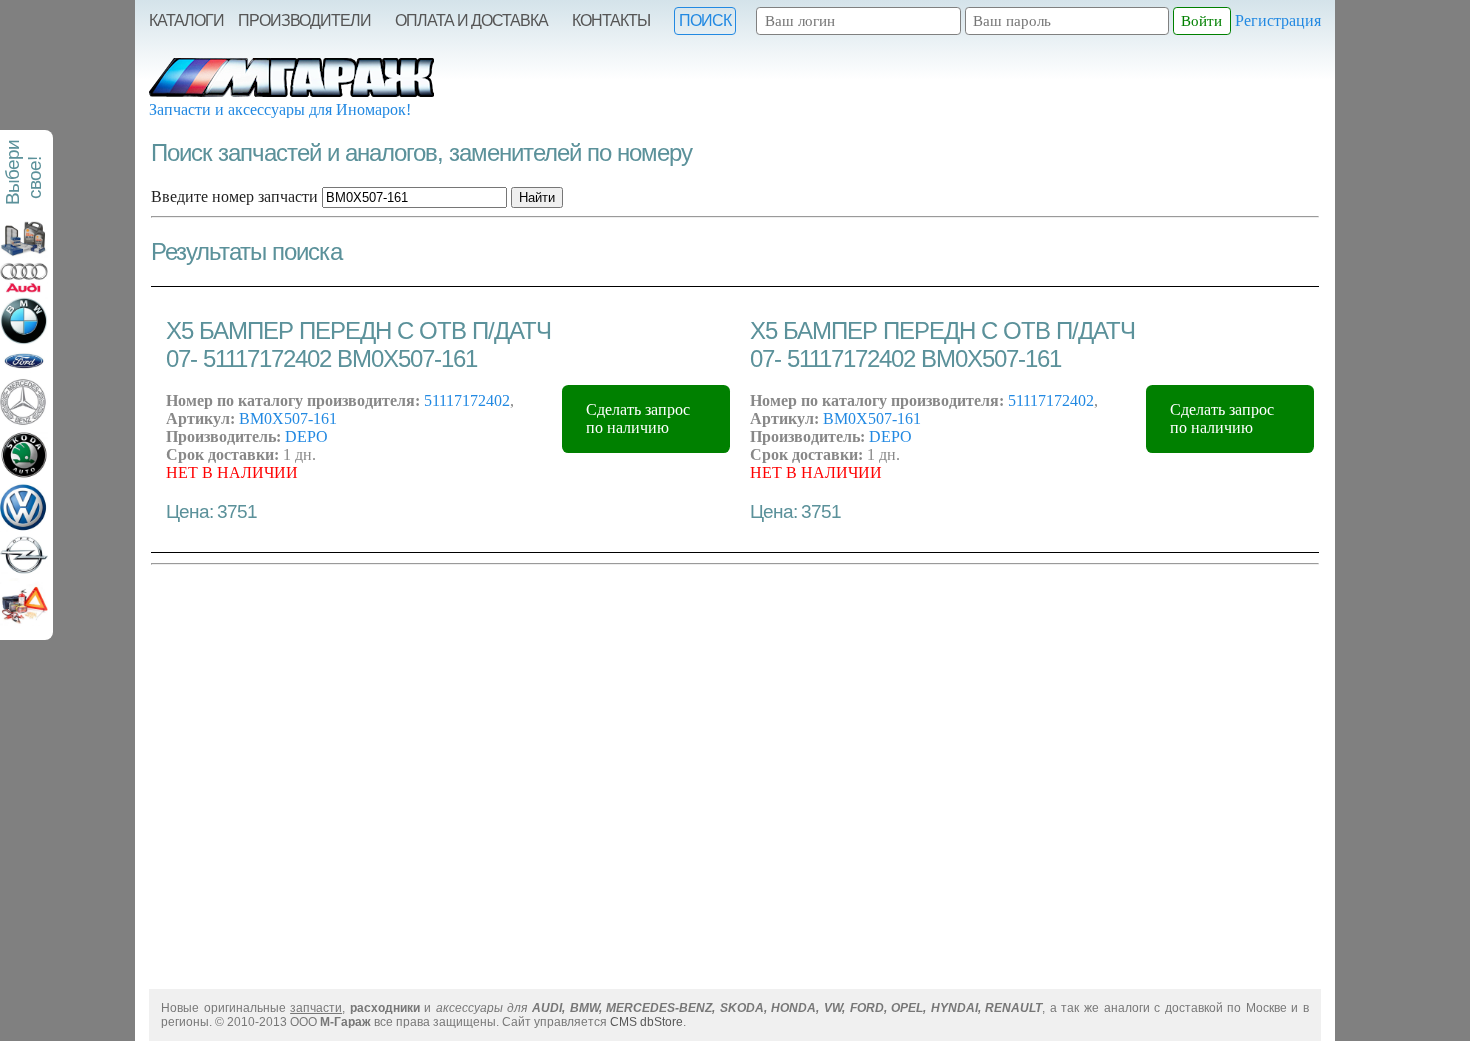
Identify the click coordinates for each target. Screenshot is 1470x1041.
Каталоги (186, 20)
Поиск (705, 20)
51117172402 (467, 400)
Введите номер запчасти (234, 196)
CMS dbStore (646, 1022)
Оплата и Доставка (471, 20)
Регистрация (1278, 20)
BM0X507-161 (288, 418)
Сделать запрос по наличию (638, 418)
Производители (304, 20)
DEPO (306, 436)
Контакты (611, 20)
